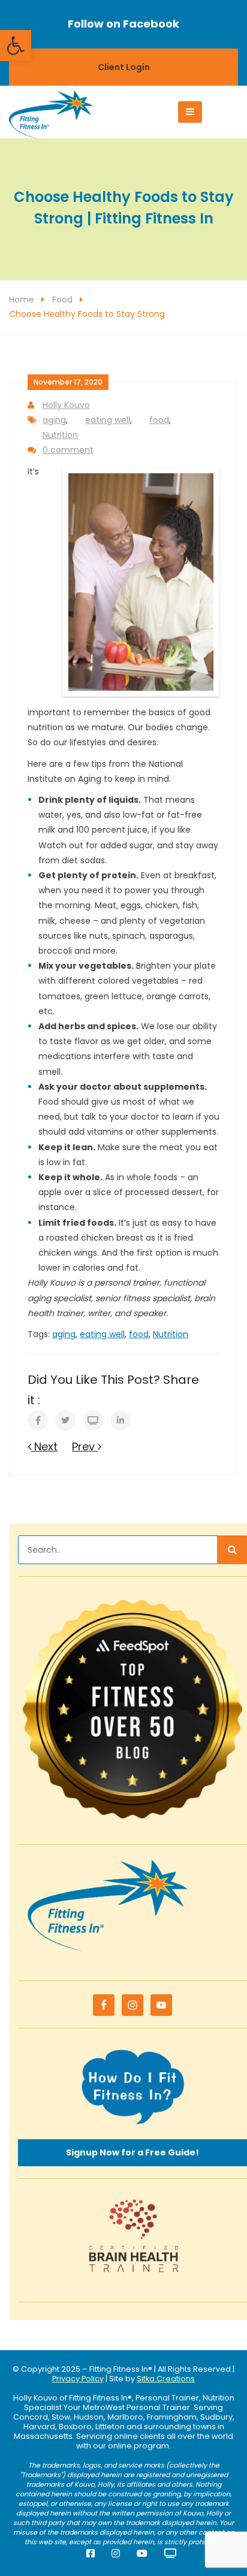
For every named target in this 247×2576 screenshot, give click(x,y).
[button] (16, 46)
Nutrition (60, 435)
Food (62, 300)
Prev (85, 1446)
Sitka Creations (166, 2379)
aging (54, 420)
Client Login (124, 67)
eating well (108, 420)
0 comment (68, 450)
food (159, 420)
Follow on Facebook (123, 24)
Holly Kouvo (66, 405)
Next (44, 1446)
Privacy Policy (78, 2379)
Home (22, 300)
